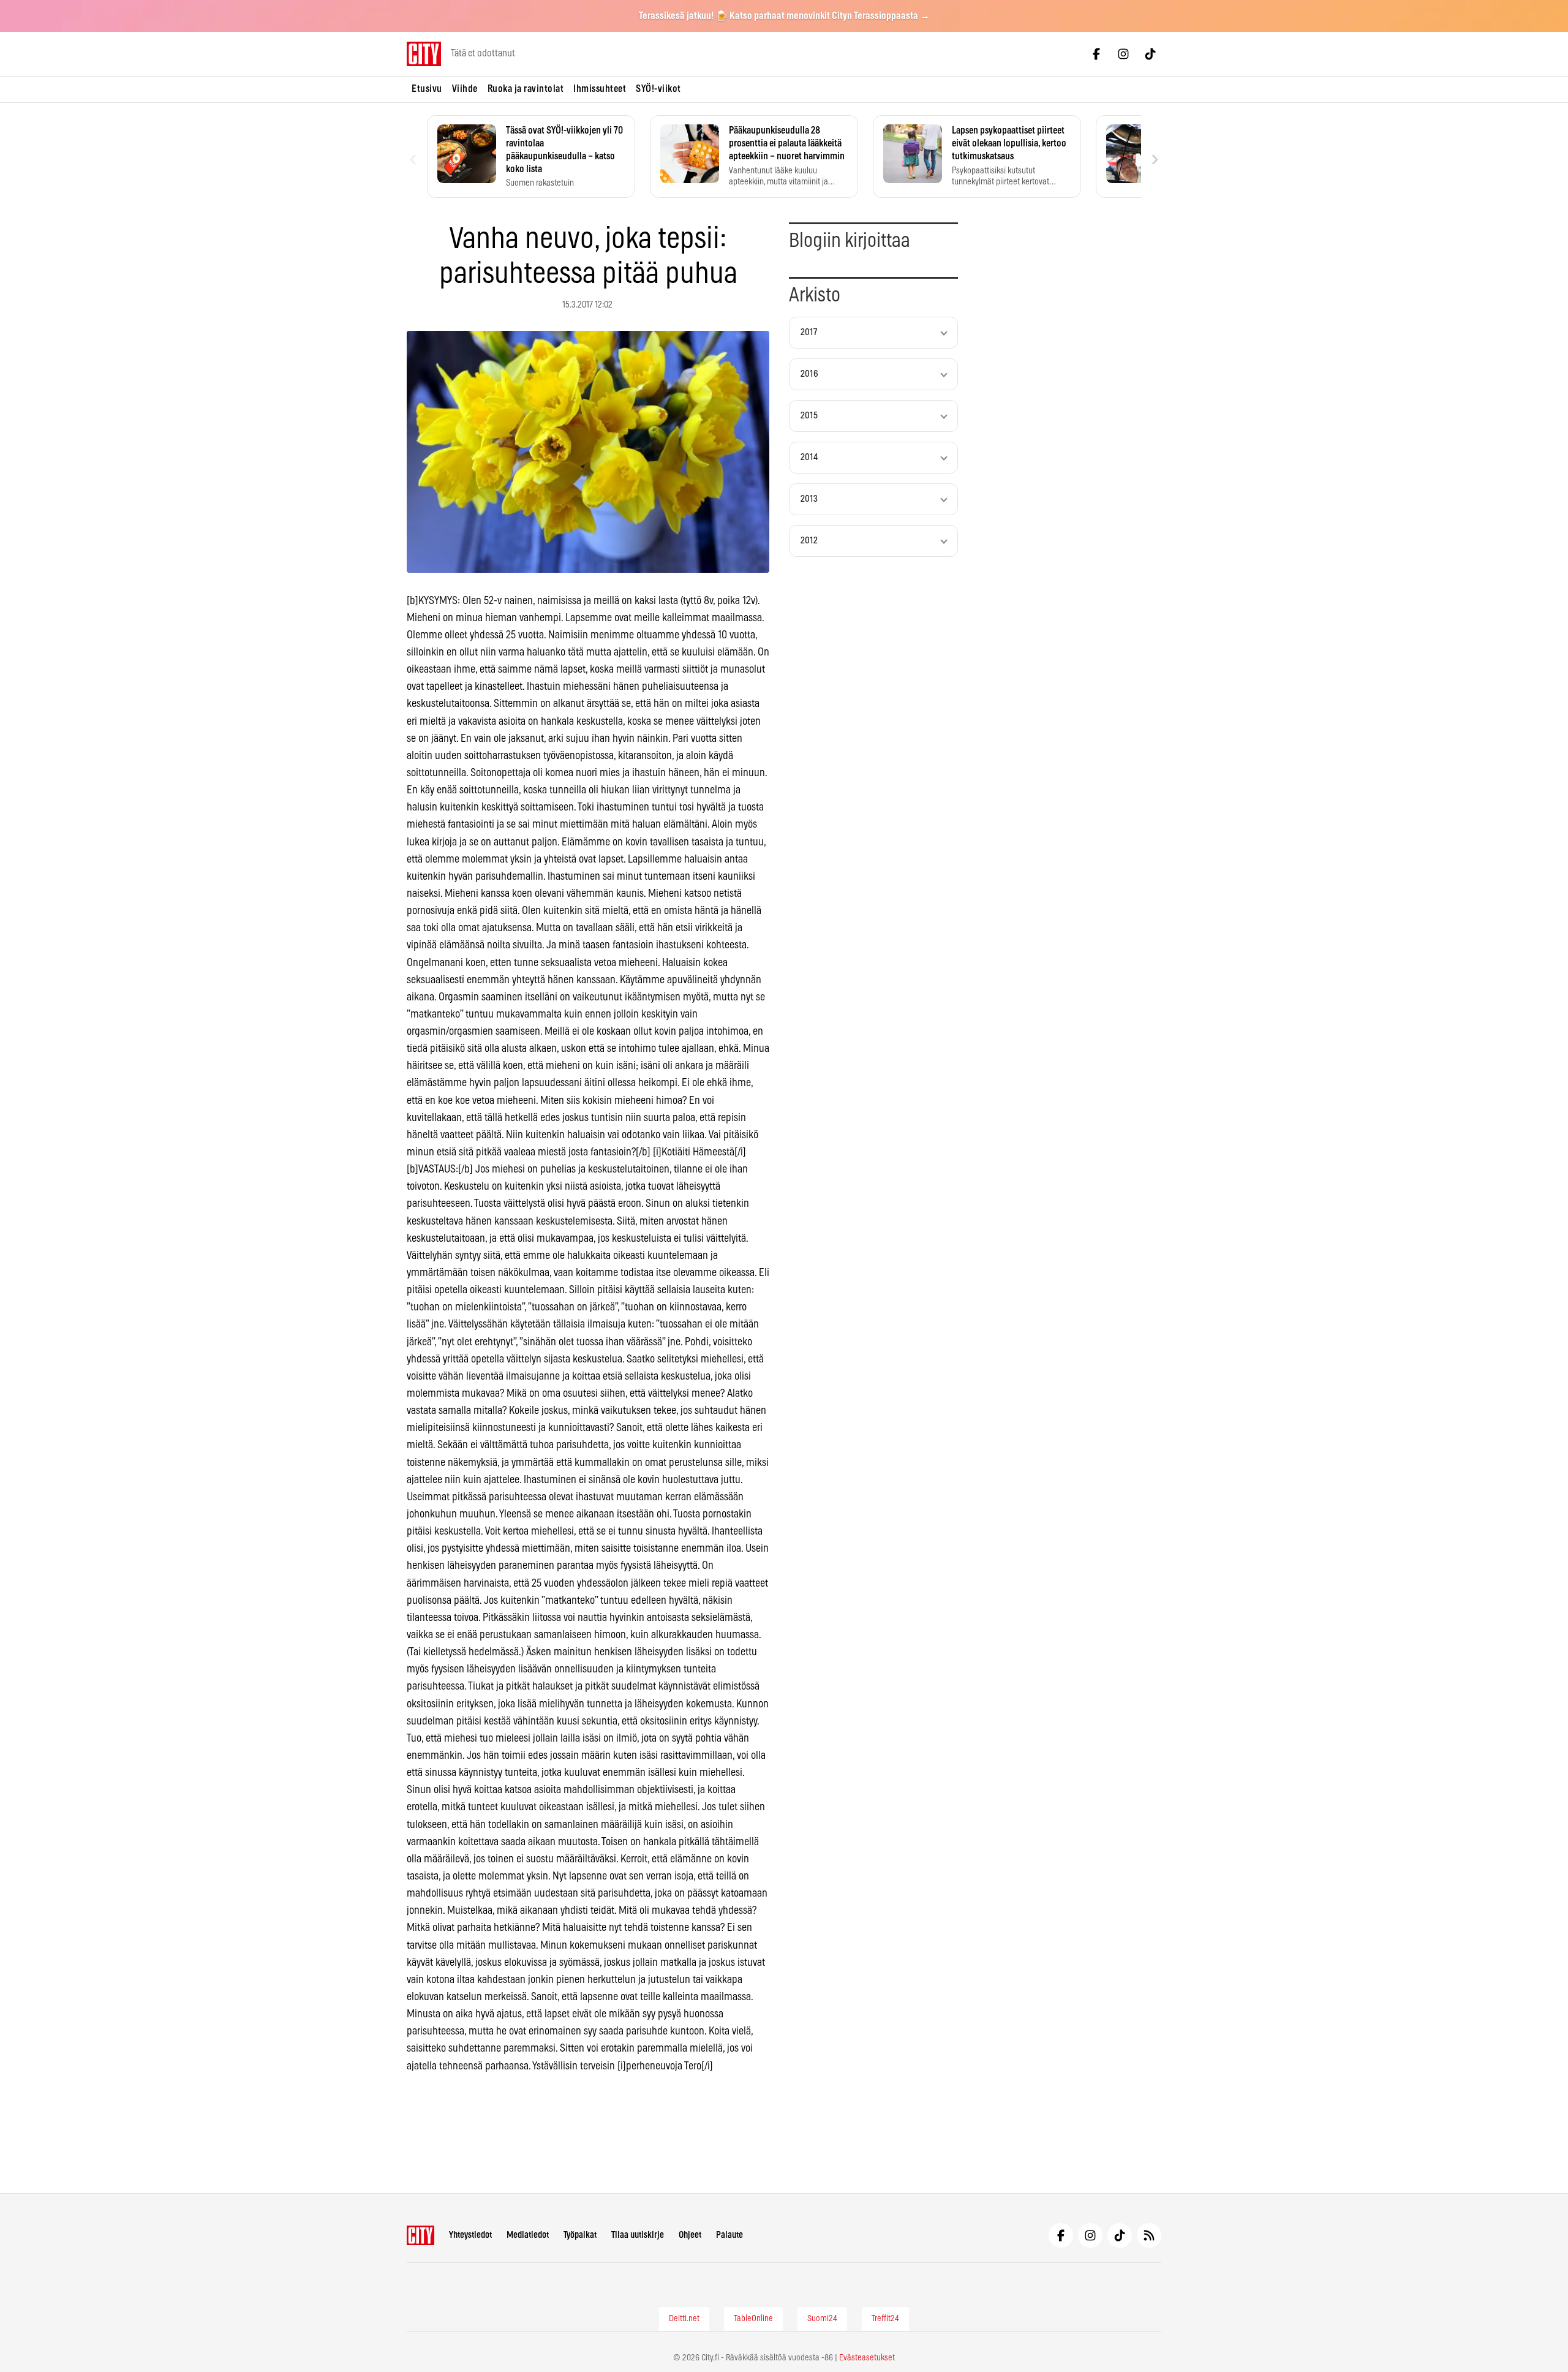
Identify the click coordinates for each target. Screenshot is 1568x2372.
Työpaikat (580, 2235)
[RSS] (1149, 2235)
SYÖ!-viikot (658, 89)
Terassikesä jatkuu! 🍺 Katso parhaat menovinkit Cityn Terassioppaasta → (784, 16)
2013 (809, 499)
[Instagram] (1123, 54)
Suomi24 (822, 2319)
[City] (420, 2235)
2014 (809, 457)
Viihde (465, 89)
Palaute (729, 2235)
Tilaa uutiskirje (638, 2235)
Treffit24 (885, 2319)
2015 (809, 416)
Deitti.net (684, 2319)
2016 (809, 374)
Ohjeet (690, 2235)
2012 (809, 541)
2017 (809, 332)
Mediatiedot (528, 2235)
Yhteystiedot (470, 2235)
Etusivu (427, 89)
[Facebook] (1096, 54)
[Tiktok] (1150, 54)
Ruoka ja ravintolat (526, 89)
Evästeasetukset (867, 2358)
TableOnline (753, 2319)
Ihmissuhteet (600, 89)
